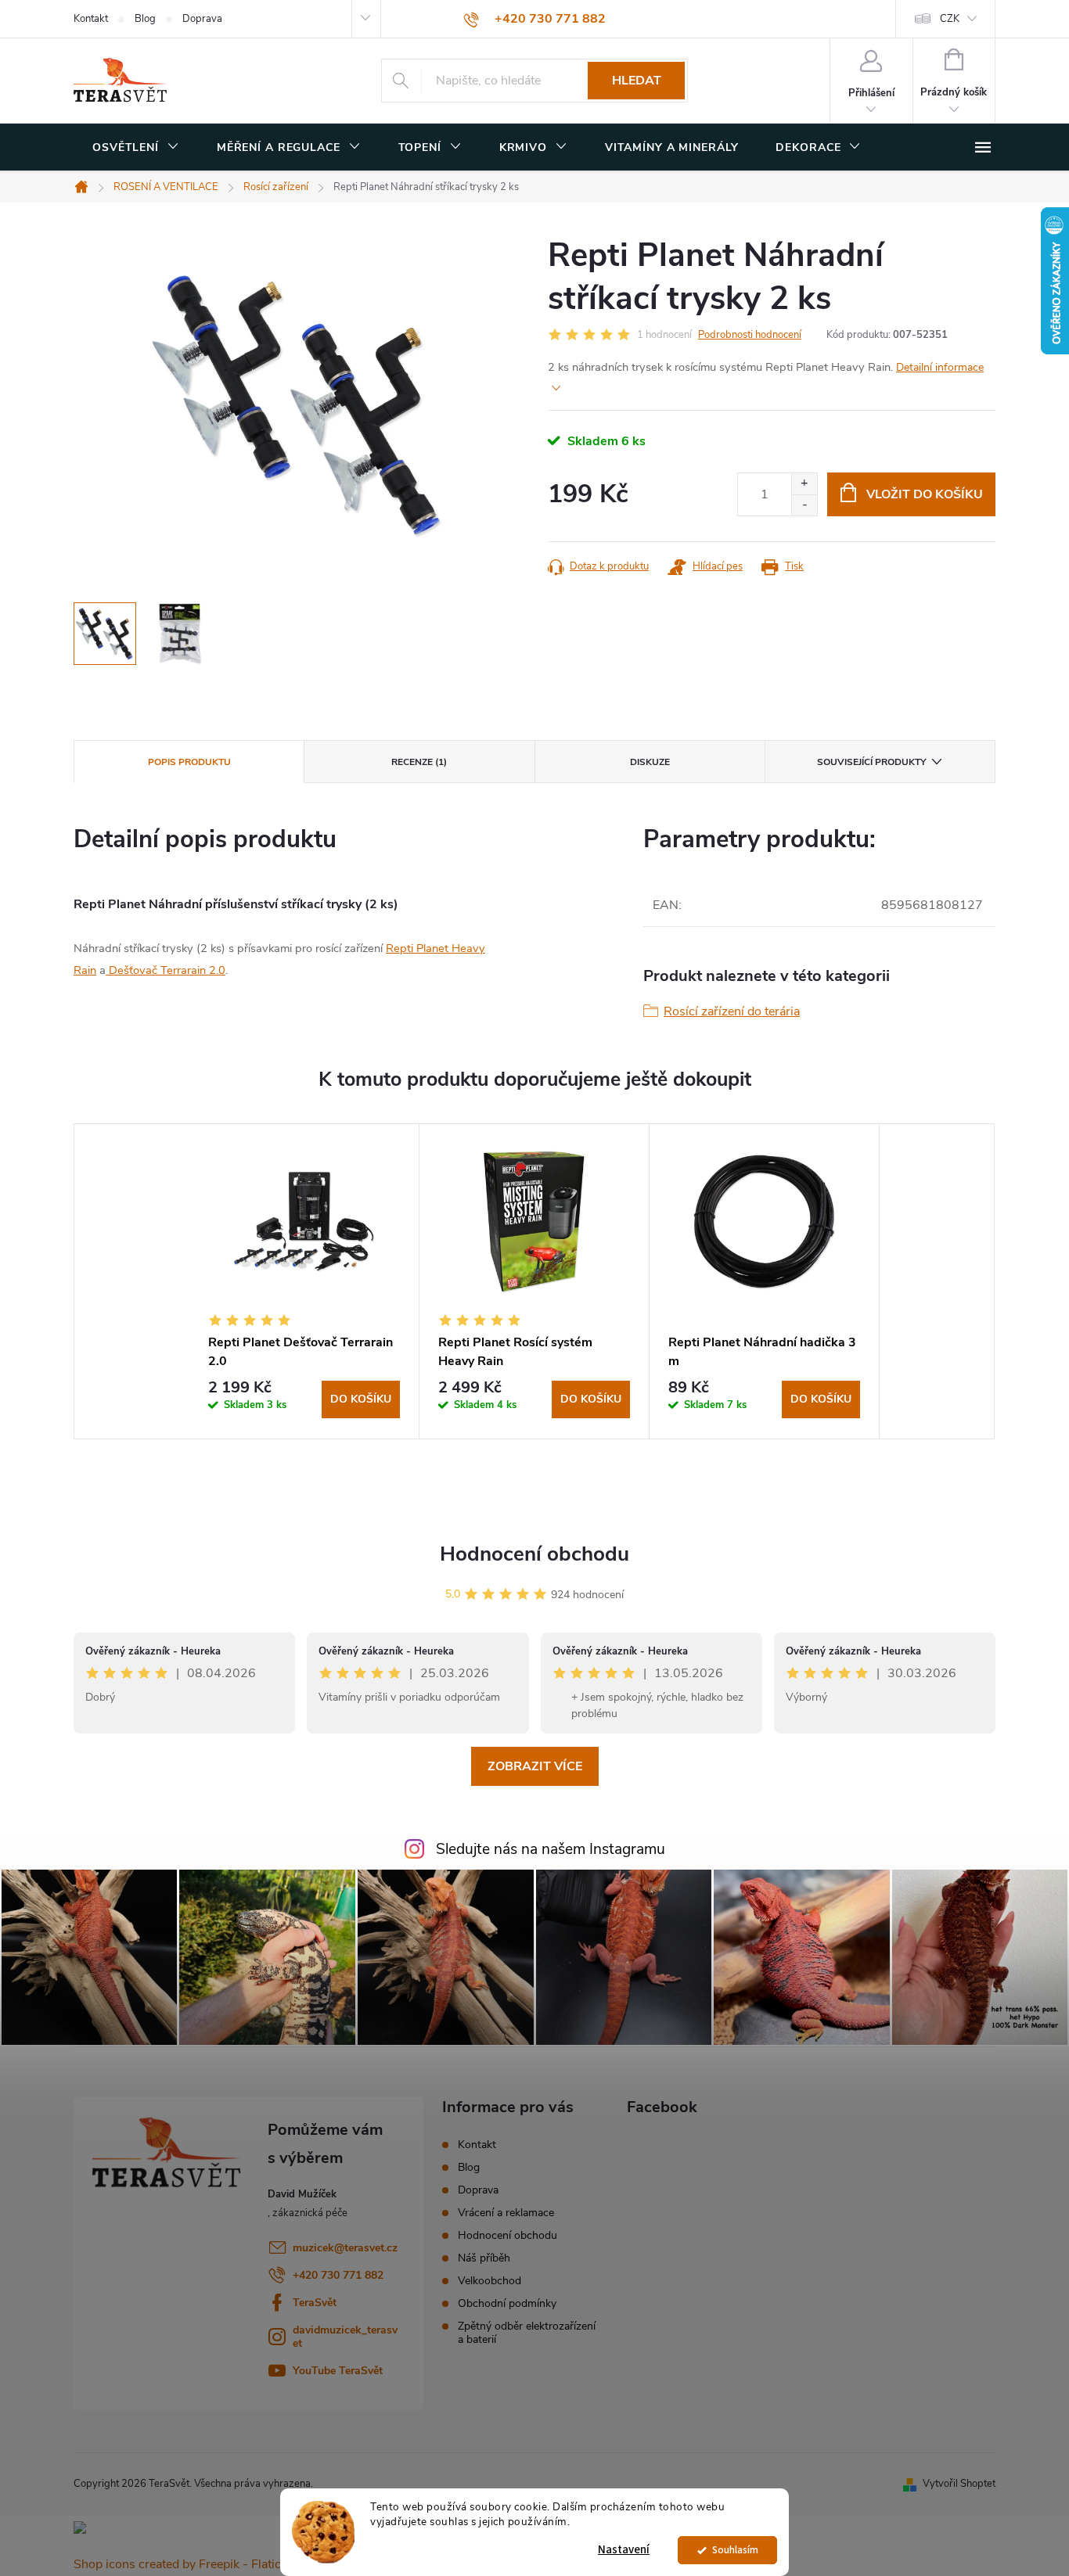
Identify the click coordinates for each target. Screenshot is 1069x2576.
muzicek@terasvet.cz (345, 2248)
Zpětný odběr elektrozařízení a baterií (527, 2333)
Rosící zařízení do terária (732, 1011)
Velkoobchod (490, 2281)
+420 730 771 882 (338, 2275)
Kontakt (91, 19)
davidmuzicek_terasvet (345, 2337)
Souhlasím (735, 2550)
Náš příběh (484, 2258)
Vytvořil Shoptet (959, 2484)
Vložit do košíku (925, 494)
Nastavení (624, 2550)
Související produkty (871, 762)
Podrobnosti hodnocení (750, 335)
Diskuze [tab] (650, 762)
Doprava (202, 19)
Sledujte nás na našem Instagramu (551, 1849)
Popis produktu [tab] (189, 762)
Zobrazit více (535, 1766)
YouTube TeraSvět (338, 2371)
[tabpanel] (304, 1281)
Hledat (637, 81)
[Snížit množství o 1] (804, 505)
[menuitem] (136, 148)
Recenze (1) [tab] (419, 762)
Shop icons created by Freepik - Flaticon (184, 2564)
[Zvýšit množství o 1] (804, 484)
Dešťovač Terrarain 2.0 (166, 970)
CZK (950, 19)
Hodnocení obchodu (534, 1554)
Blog (145, 19)
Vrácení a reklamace (506, 2213)
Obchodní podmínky (507, 2303)
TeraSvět (315, 2303)
